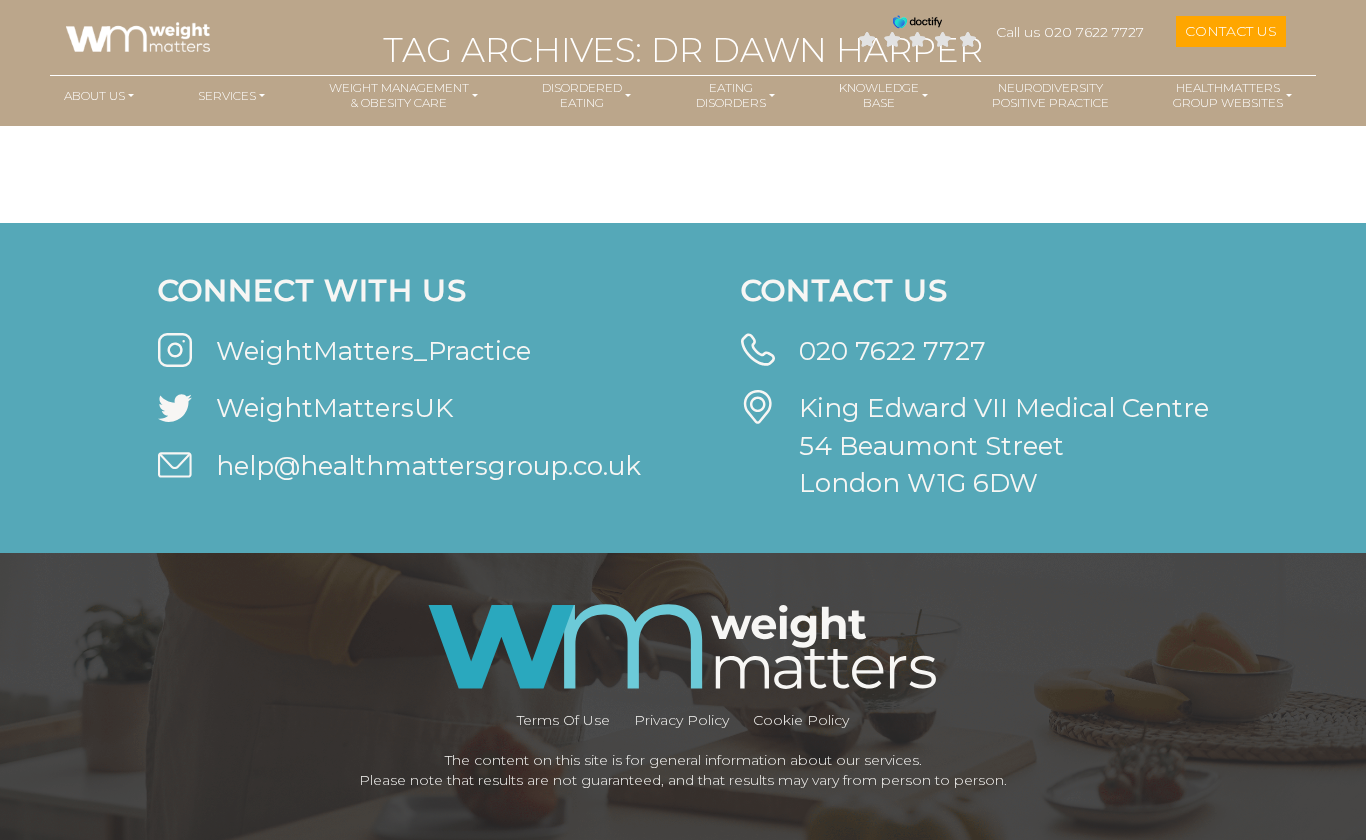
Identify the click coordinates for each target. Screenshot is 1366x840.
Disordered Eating (582, 95)
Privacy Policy (681, 720)
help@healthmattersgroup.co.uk (428, 466)
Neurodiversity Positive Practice (1050, 95)
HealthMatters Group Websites (1228, 95)
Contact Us (1231, 31)
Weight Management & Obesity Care (399, 95)
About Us (94, 95)
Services (227, 95)
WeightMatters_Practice (373, 351)
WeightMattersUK (334, 408)
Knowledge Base (879, 95)
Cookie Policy (801, 720)
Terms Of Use (563, 720)
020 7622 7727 (892, 351)
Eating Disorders (731, 95)
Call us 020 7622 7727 (1070, 32)
